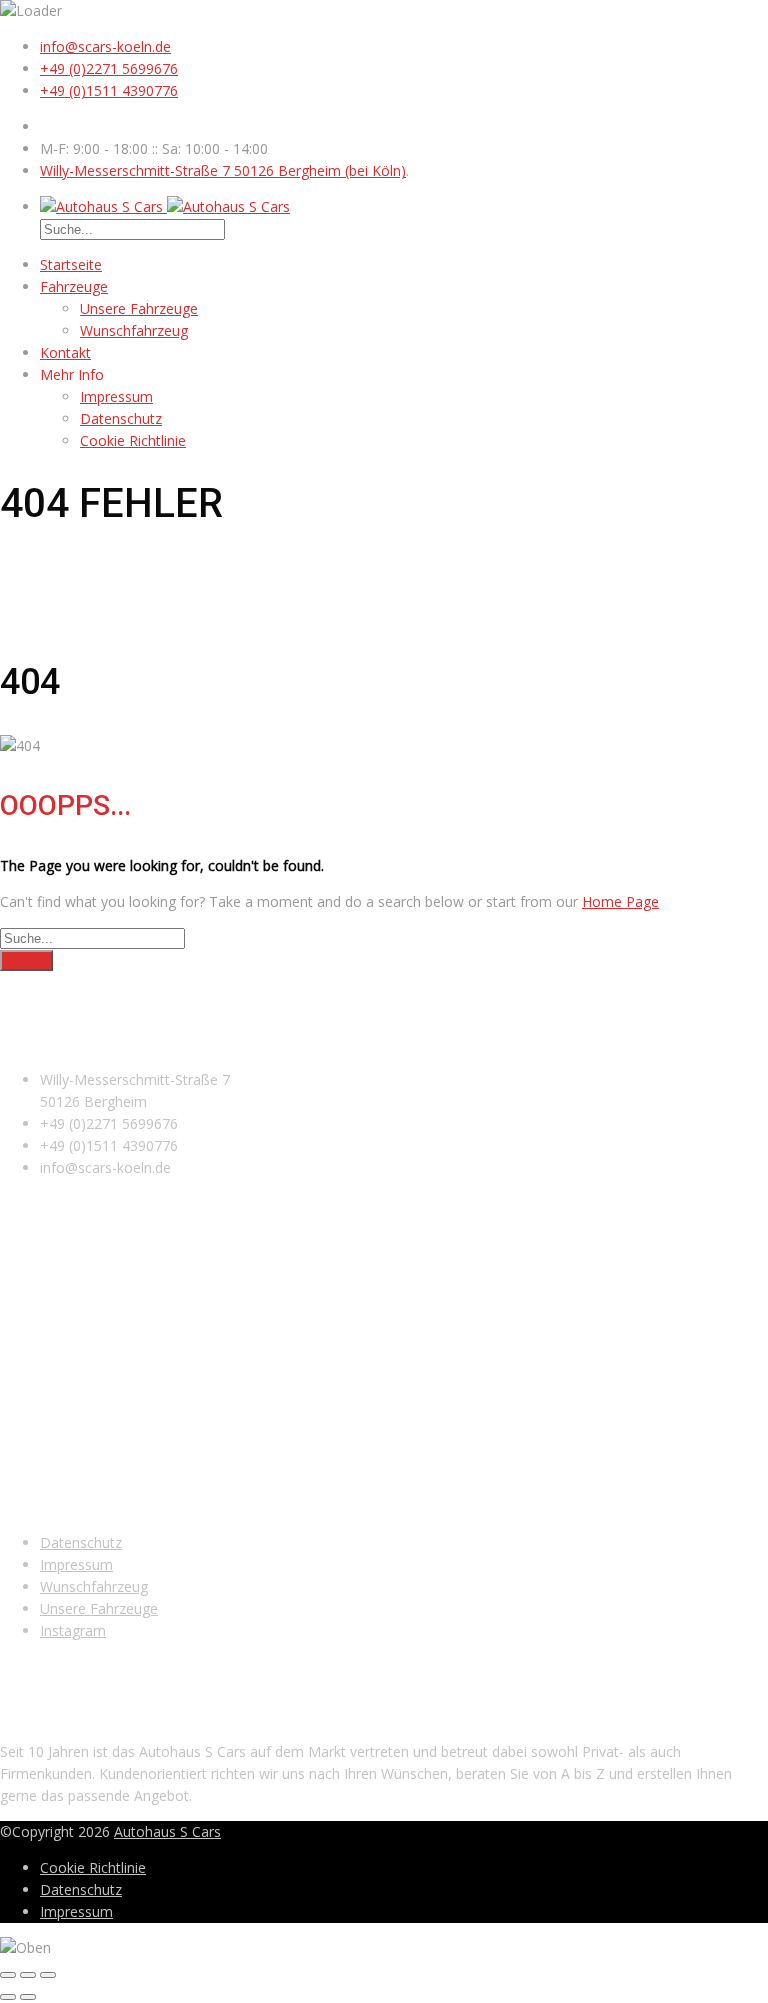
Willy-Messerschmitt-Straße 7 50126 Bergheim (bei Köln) (223, 170)
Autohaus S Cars (167, 1831)
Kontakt (65, 352)
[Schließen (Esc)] (8, 1975)
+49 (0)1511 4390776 (109, 90)
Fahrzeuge (74, 286)
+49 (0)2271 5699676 (109, 68)
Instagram (73, 1630)
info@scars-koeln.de (105, 46)
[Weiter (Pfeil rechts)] (28, 1997)
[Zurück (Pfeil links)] (8, 1997)
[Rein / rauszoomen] (48, 1975)
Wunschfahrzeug (134, 330)
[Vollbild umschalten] (28, 1975)
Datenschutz (121, 418)
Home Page (620, 901)
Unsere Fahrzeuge (139, 308)
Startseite (71, 264)
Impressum (116, 396)
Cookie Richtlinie (133, 440)
